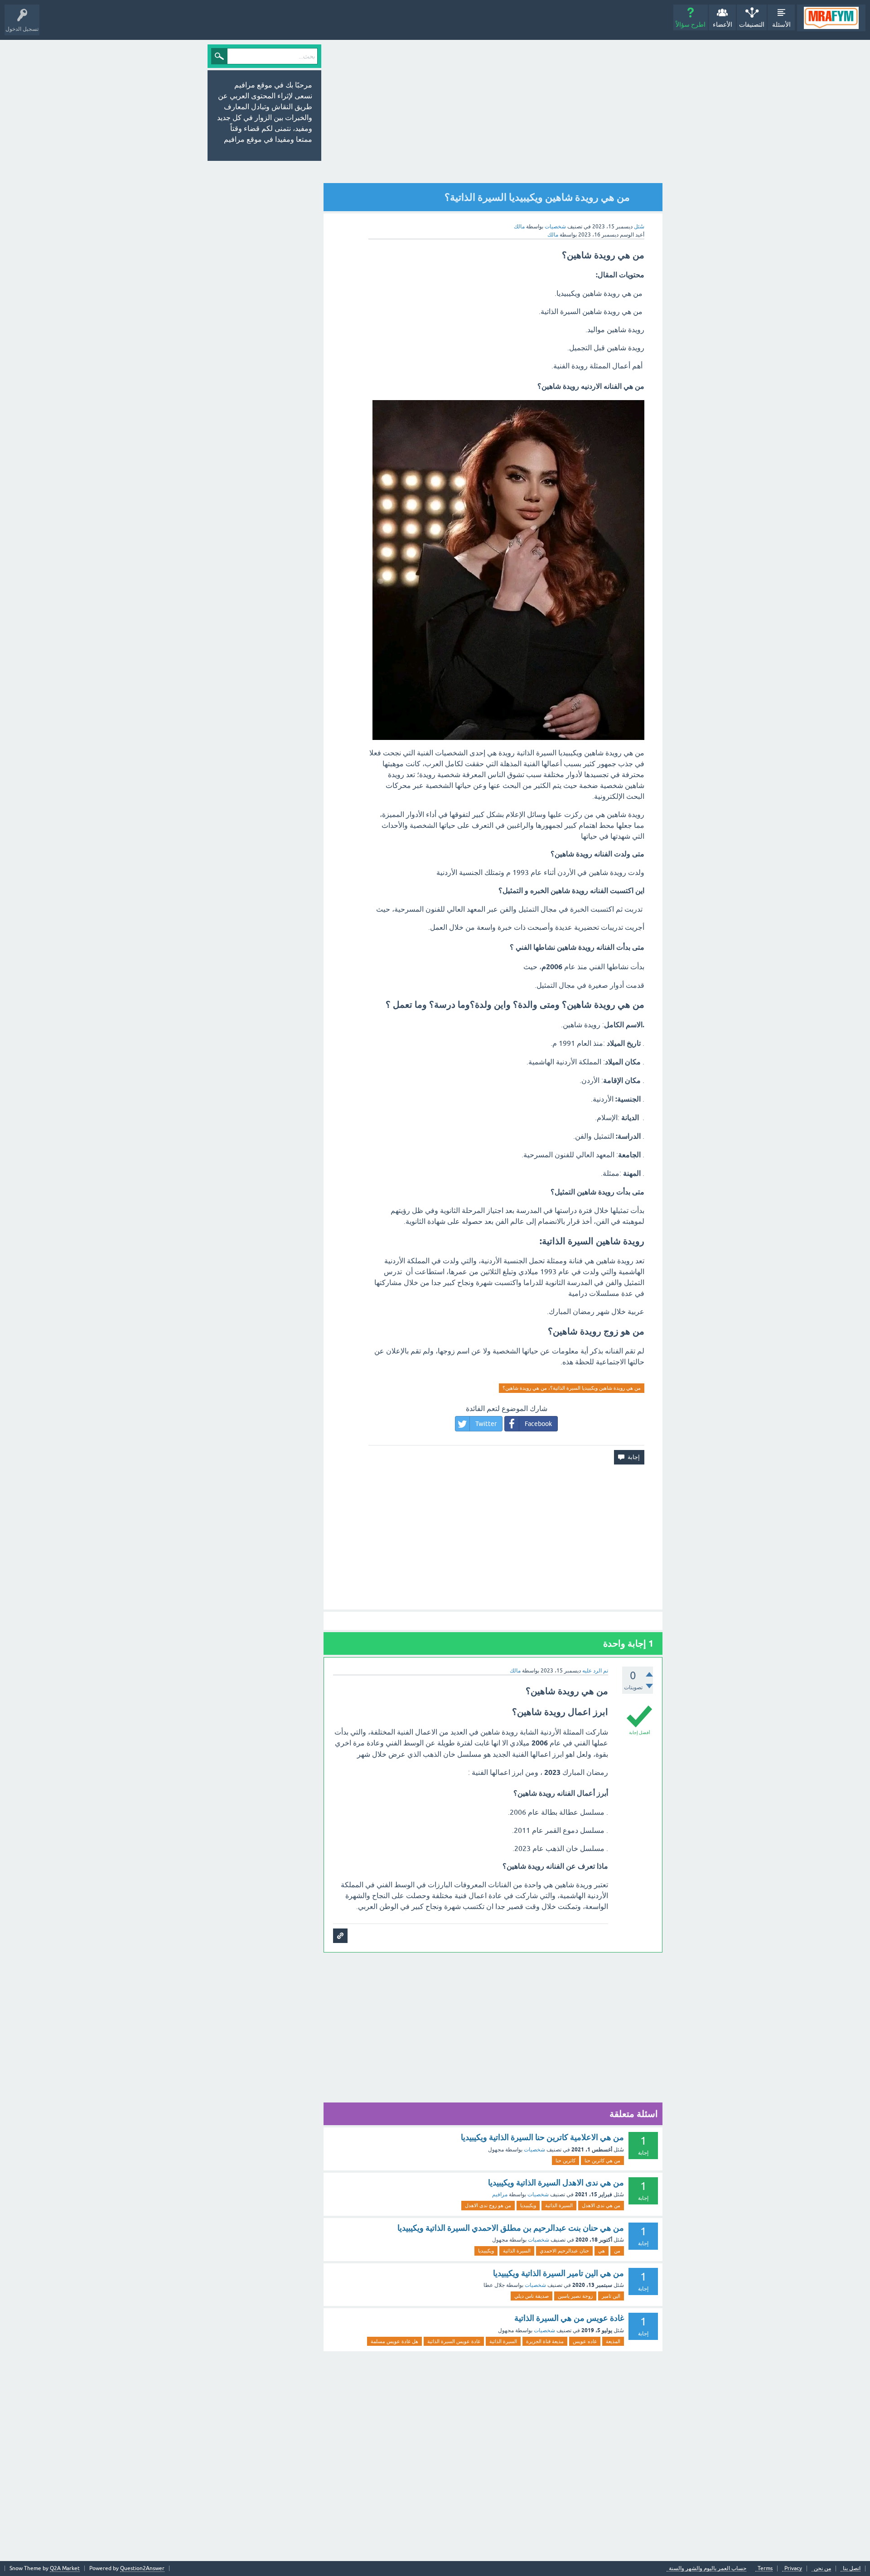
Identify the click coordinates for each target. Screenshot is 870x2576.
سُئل (639, 227)
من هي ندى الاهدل (601, 2205)
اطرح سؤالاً (691, 24)
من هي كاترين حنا (602, 2160)
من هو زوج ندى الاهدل (488, 2205)
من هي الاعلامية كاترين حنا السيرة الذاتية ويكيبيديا (542, 2137)
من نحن (822, 2569)
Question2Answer (142, 2568)
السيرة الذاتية (559, 2205)
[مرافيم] (831, 18)
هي (602, 2251)
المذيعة (613, 2341)
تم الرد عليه (595, 1671)
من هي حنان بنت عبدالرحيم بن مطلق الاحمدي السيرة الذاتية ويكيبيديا (511, 2228)
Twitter (486, 1424)
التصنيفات (752, 24)
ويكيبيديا (528, 2205)
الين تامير (611, 2296)
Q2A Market (65, 2568)
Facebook (538, 1424)
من (617, 2251)
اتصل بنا (852, 2569)
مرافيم (500, 2194)
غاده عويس (585, 2341)
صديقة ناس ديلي (532, 2296)
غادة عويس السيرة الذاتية (454, 2341)
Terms (765, 2569)
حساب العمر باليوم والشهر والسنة (708, 2569)
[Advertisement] (527, 112)
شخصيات (555, 227)
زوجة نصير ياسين (575, 2296)
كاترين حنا (565, 2160)
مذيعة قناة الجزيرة (545, 2341)
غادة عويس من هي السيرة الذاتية (569, 2318)
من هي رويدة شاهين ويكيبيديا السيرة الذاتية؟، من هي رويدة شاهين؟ (572, 1388)
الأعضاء (723, 24)
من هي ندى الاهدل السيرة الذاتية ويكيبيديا (556, 2182)
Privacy (793, 2569)
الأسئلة (781, 24)
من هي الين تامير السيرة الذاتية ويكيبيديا (558, 2273)
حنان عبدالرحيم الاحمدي (564, 2251)
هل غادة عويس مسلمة (394, 2341)
